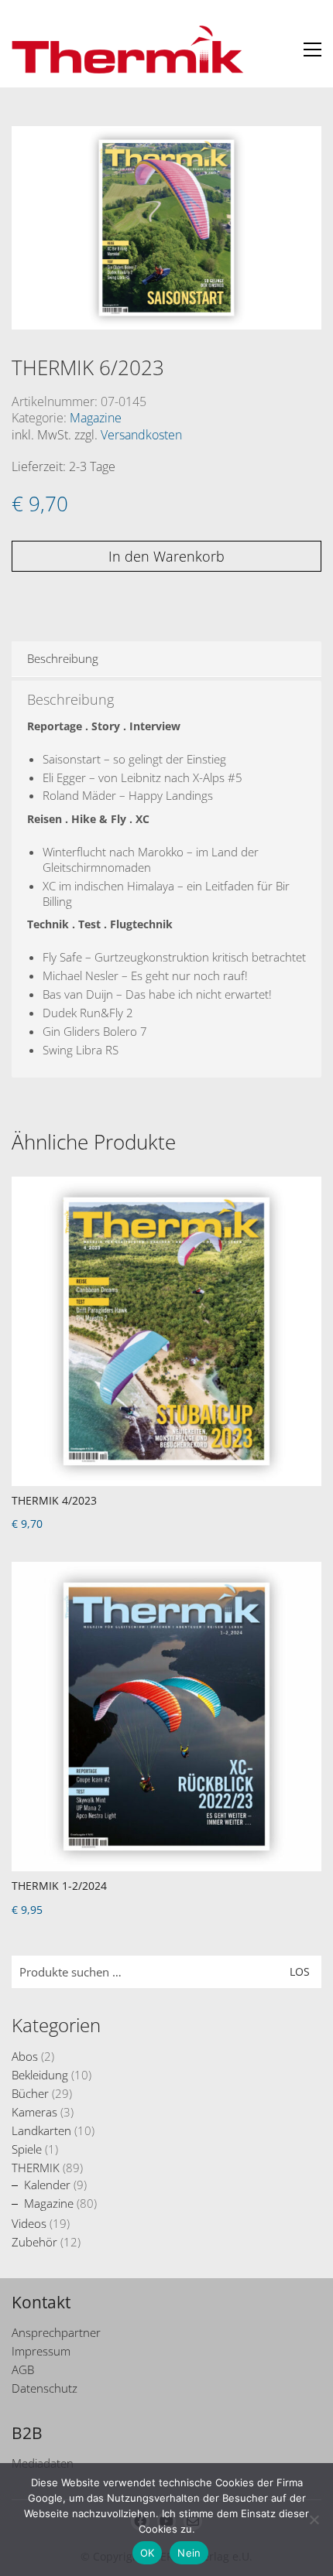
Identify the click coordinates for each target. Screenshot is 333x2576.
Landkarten (41, 2130)
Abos (25, 2056)
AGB (23, 2369)
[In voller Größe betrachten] (32, 150)
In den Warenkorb (166, 556)
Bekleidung (40, 2075)
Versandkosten (141, 435)
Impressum (41, 2351)
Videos (29, 2223)
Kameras (34, 2112)
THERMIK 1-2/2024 (59, 1886)
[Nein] (314, 2520)
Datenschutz (45, 2388)
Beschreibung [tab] (63, 658)
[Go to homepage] (128, 50)
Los (300, 1971)
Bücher (30, 2093)
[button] (312, 50)
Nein (189, 2553)
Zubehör (34, 2242)
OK (148, 2553)
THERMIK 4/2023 (54, 1500)
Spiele (27, 2149)
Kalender (47, 2185)
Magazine (96, 418)
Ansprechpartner (56, 2332)
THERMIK (36, 2168)
